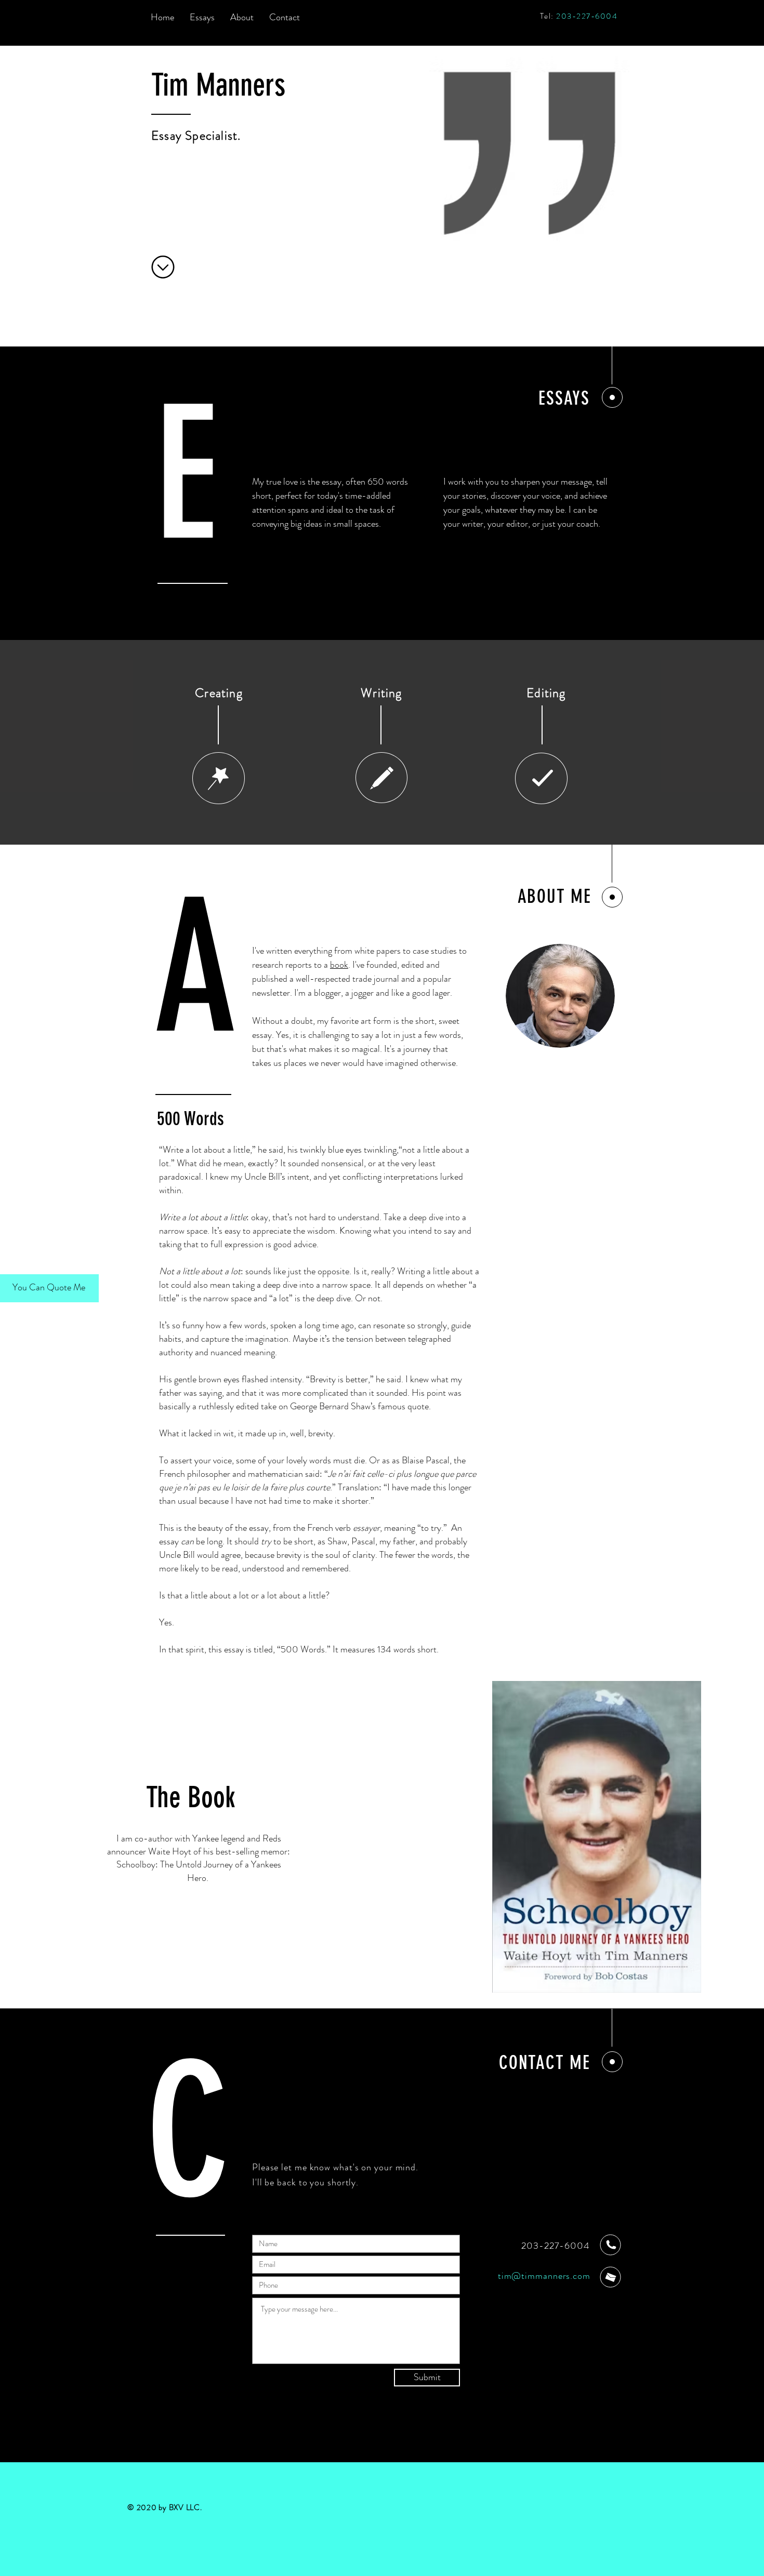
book (339, 965)
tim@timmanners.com (544, 2276)
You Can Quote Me (49, 1287)
